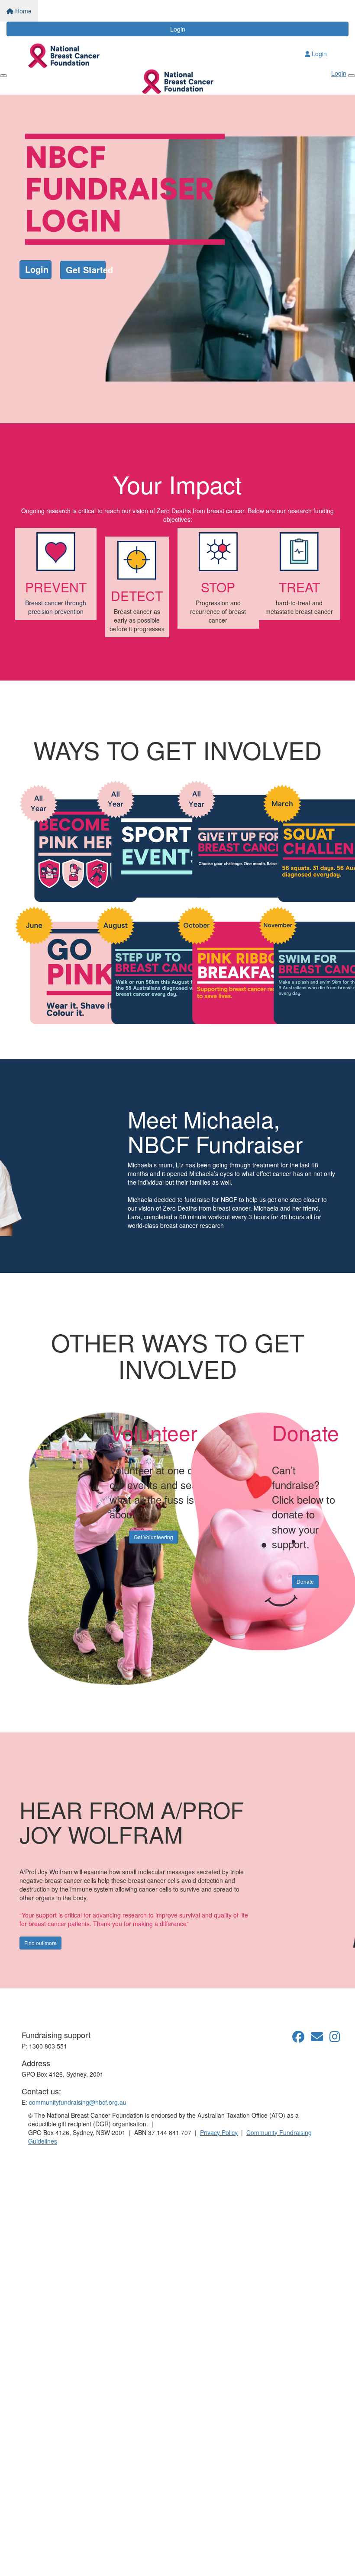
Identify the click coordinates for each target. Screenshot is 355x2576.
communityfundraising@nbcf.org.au (78, 2102)
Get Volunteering (153, 1537)
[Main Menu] (3, 76)
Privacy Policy (219, 2132)
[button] (56, 574)
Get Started (86, 270)
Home (23, 11)
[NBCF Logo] (71, 2004)
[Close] (352, 76)
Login (178, 29)
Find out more (40, 1943)
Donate (305, 1581)
